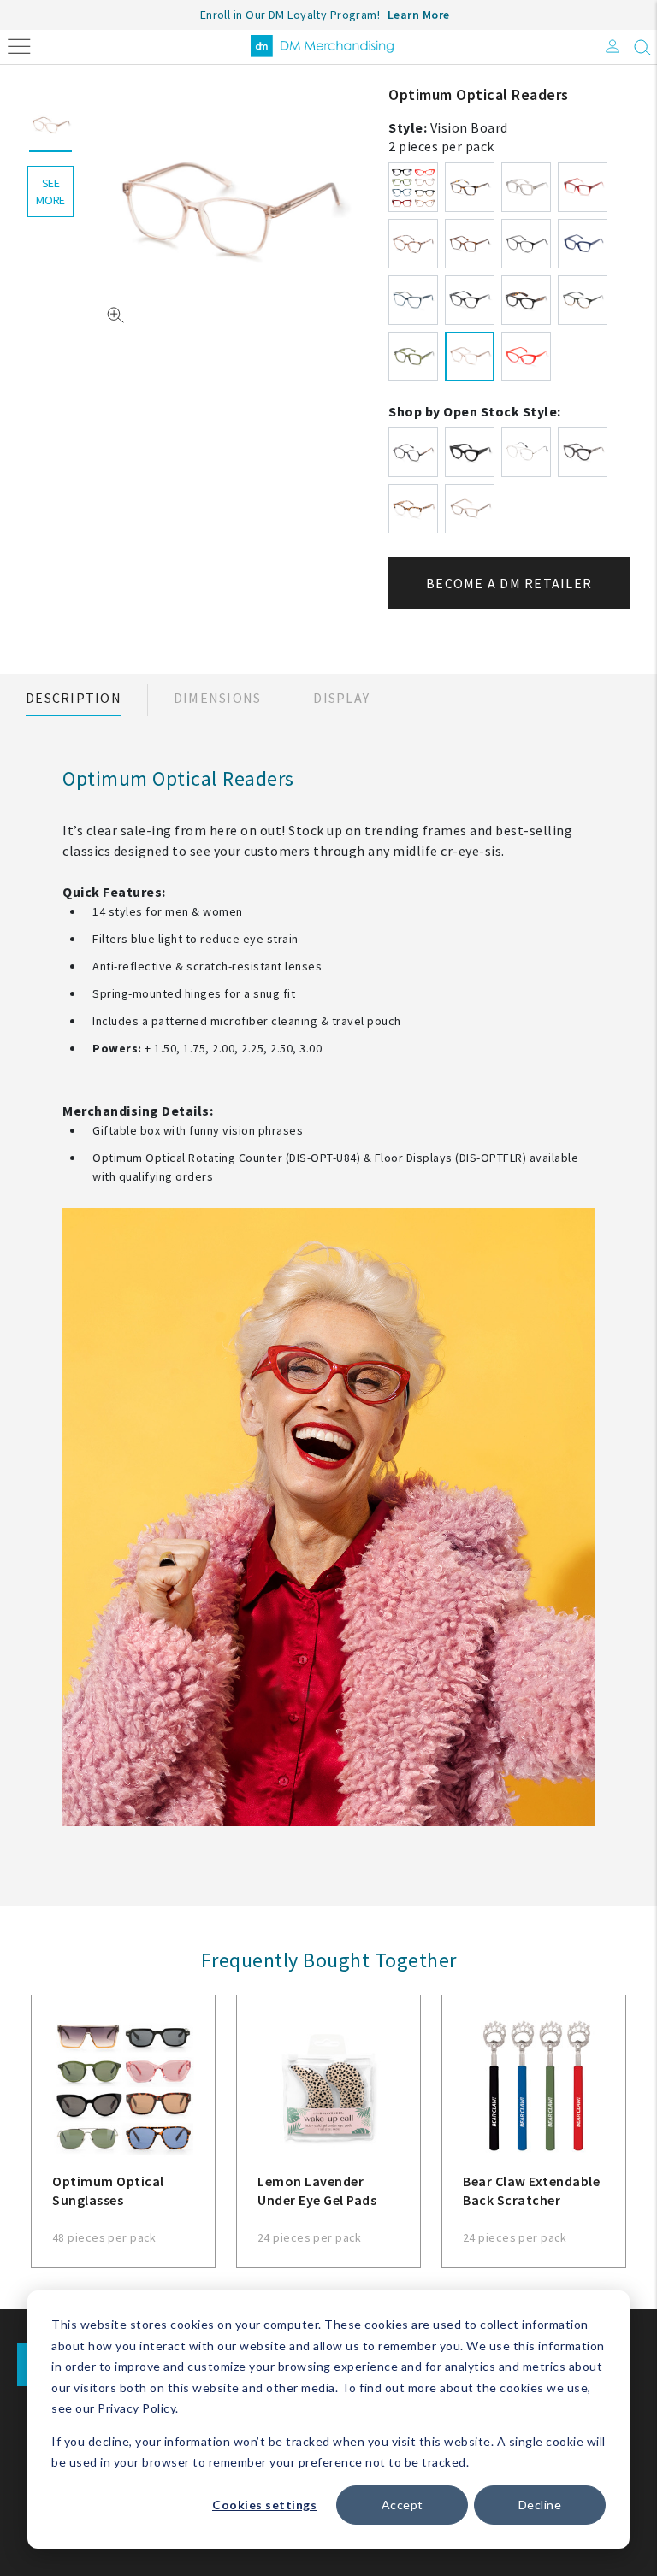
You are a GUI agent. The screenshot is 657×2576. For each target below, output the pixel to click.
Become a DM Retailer (509, 583)
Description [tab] (74, 698)
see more (50, 192)
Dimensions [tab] (218, 698)
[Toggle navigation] (19, 45)
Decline (540, 2505)
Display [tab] (341, 698)
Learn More (419, 15)
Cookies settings (264, 2505)
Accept (402, 2505)
